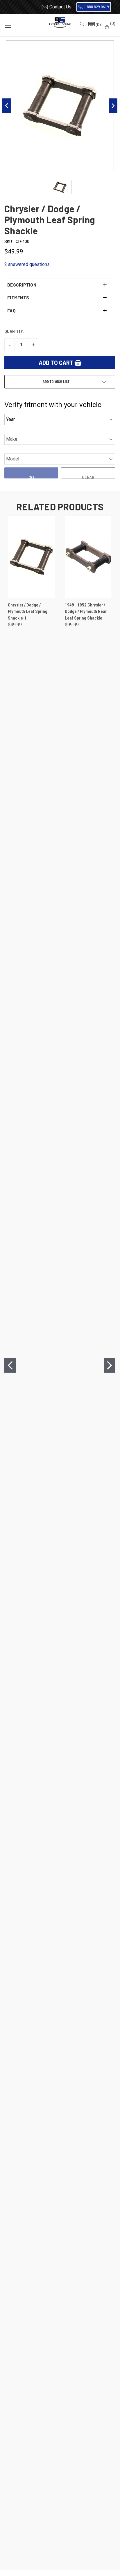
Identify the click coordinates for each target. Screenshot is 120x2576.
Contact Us (60, 7)
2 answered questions (27, 264)
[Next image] (113, 106)
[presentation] (10, 1365)
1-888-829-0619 (96, 7)
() (112, 24)
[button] (94, 25)
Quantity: (14, 332)
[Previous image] (7, 106)
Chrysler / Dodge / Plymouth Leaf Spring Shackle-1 (28, 612)
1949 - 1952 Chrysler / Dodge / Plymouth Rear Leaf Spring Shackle (86, 612)
